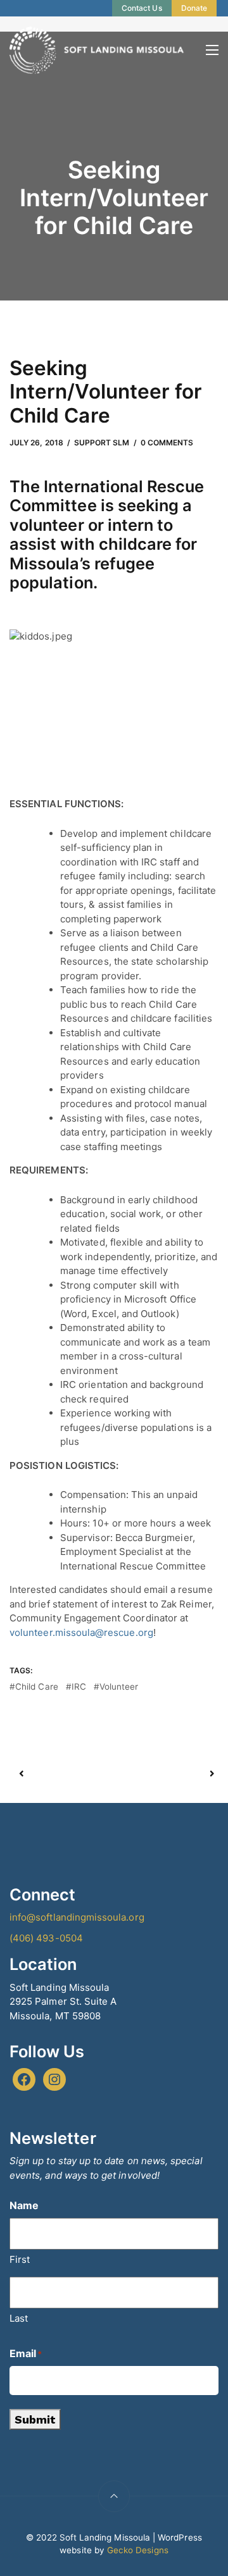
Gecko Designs (138, 2550)
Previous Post (68, 1774)
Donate (194, 8)
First (20, 2259)
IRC (79, 1687)
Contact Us (142, 8)
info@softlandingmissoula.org (77, 1917)
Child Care (37, 1687)
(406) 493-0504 (46, 1938)
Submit (35, 2419)
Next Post (163, 1774)
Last (19, 2318)
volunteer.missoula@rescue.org (81, 1632)
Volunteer (119, 1687)
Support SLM (102, 443)
